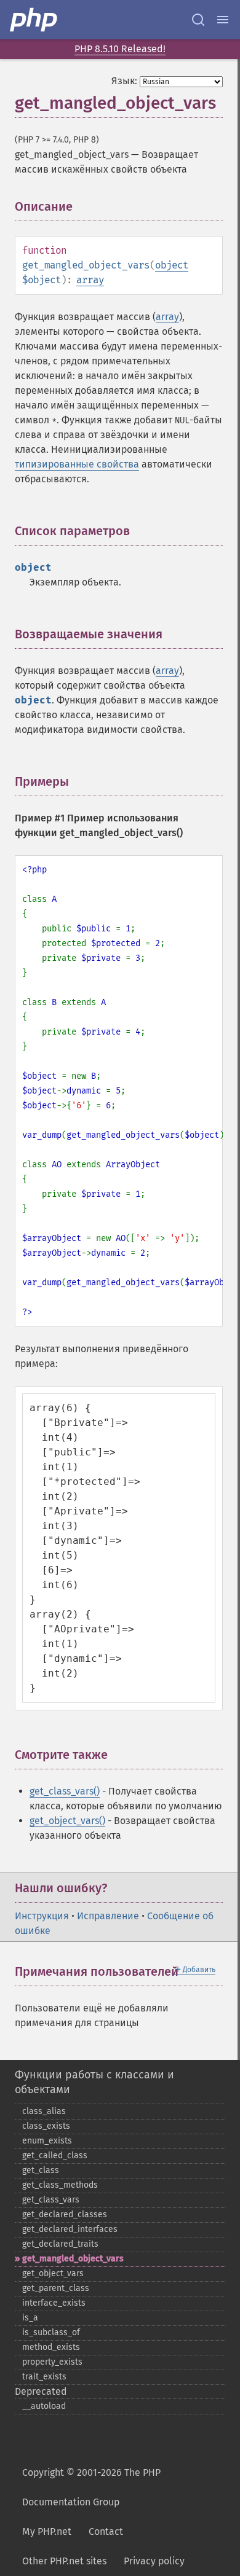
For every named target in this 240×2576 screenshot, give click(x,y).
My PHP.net (47, 2531)
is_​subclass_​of (51, 2332)
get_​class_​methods (60, 2185)
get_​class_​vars (51, 2200)
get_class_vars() (65, 1791)
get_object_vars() (67, 1821)
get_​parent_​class (56, 2288)
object (172, 265)
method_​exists (51, 2347)
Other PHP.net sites (64, 2561)
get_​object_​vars (53, 2273)
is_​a (30, 2318)
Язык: (124, 81)
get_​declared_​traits (60, 2244)
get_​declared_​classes (65, 2214)
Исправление (108, 1916)
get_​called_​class (55, 2155)
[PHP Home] (34, 20)
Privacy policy (154, 2561)
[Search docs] (198, 20)
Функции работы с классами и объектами (94, 2082)
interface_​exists (54, 2303)
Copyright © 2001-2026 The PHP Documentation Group (91, 2487)
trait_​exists (44, 2377)
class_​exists (46, 2126)
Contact (106, 2531)
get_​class (41, 2170)
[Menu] (223, 20)
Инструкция (42, 1916)
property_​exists (52, 2362)
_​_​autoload (44, 2406)
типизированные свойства (77, 464)
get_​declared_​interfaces (70, 2229)
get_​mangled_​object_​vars (73, 2259)
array (90, 280)
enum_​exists (47, 2141)
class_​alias (44, 2111)
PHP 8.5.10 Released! (120, 49)
